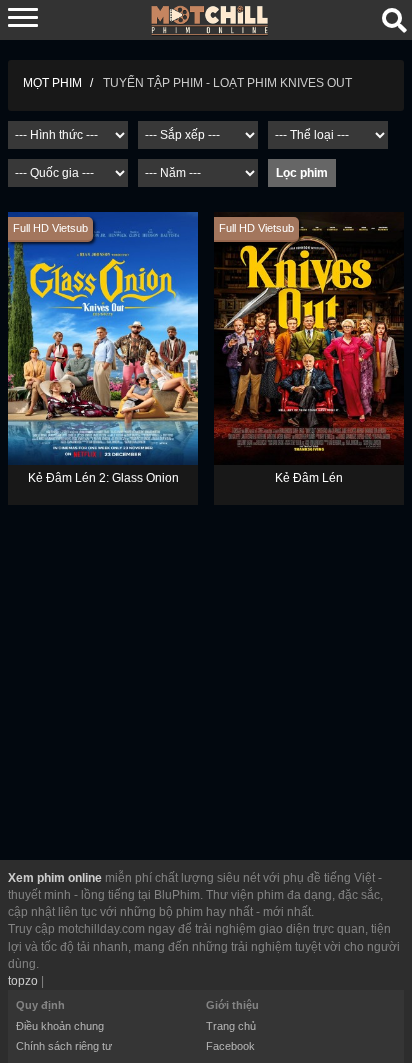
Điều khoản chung (60, 1026)
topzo (23, 981)
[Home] (210, 19)
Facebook (230, 1046)
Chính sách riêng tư (64, 1046)
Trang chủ (231, 1026)
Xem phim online (55, 878)
